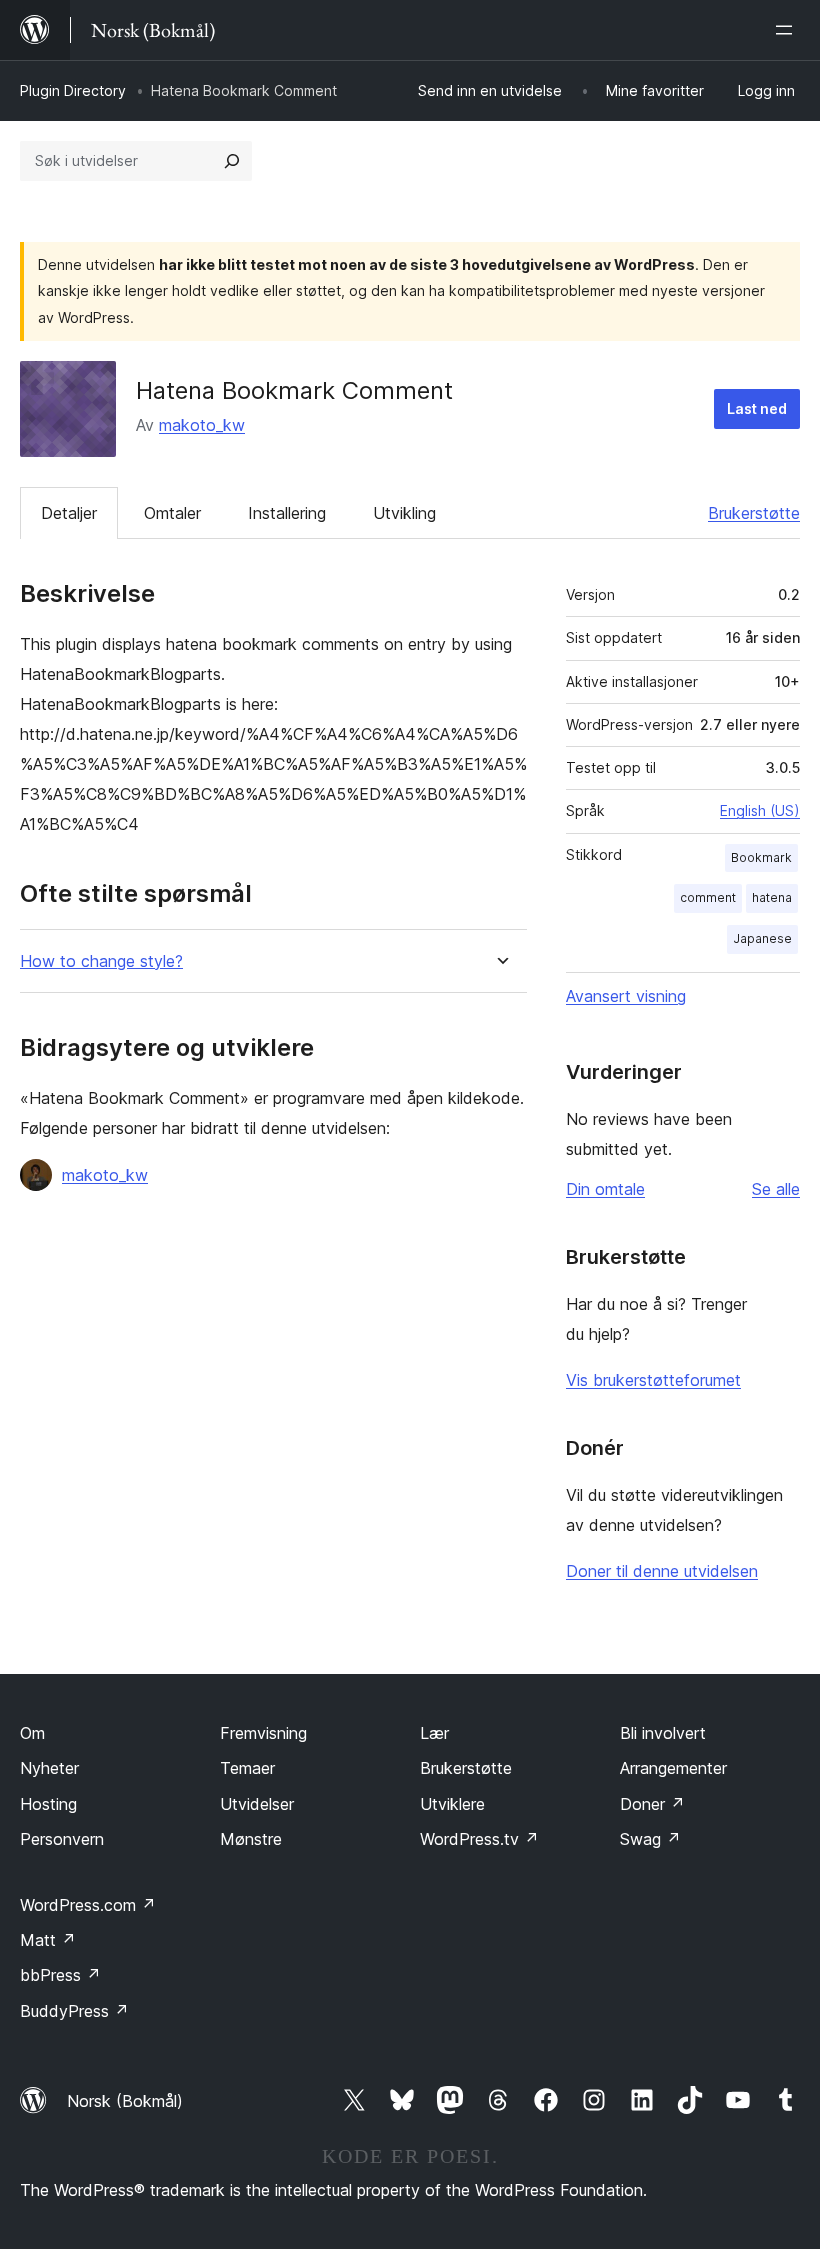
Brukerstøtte (754, 513)
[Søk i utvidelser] (232, 161)
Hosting (48, 1804)
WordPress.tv (479, 1839)
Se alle (776, 1189)
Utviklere (452, 1804)
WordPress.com (88, 1905)
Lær (434, 1733)
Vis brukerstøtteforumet (653, 1380)
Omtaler (172, 513)
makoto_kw (202, 425)
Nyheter (49, 1768)
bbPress (60, 1975)
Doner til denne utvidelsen (662, 1571)
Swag (650, 1839)
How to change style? (101, 961)
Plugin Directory (73, 90)
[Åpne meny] (788, 30)
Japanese (762, 938)
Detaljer (69, 513)
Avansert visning (626, 996)
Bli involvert (663, 1733)
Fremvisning (263, 1733)
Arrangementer (673, 1768)
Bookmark (761, 857)
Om (32, 1733)
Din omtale (605, 1189)
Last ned (757, 408)
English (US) (760, 810)
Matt (48, 1940)
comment (708, 897)
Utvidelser (257, 1804)
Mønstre (251, 1839)
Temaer (247, 1768)
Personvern (62, 1839)
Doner (652, 1804)
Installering (287, 513)
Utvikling (404, 513)
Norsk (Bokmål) (125, 2101)
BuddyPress (74, 2011)
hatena (772, 897)
